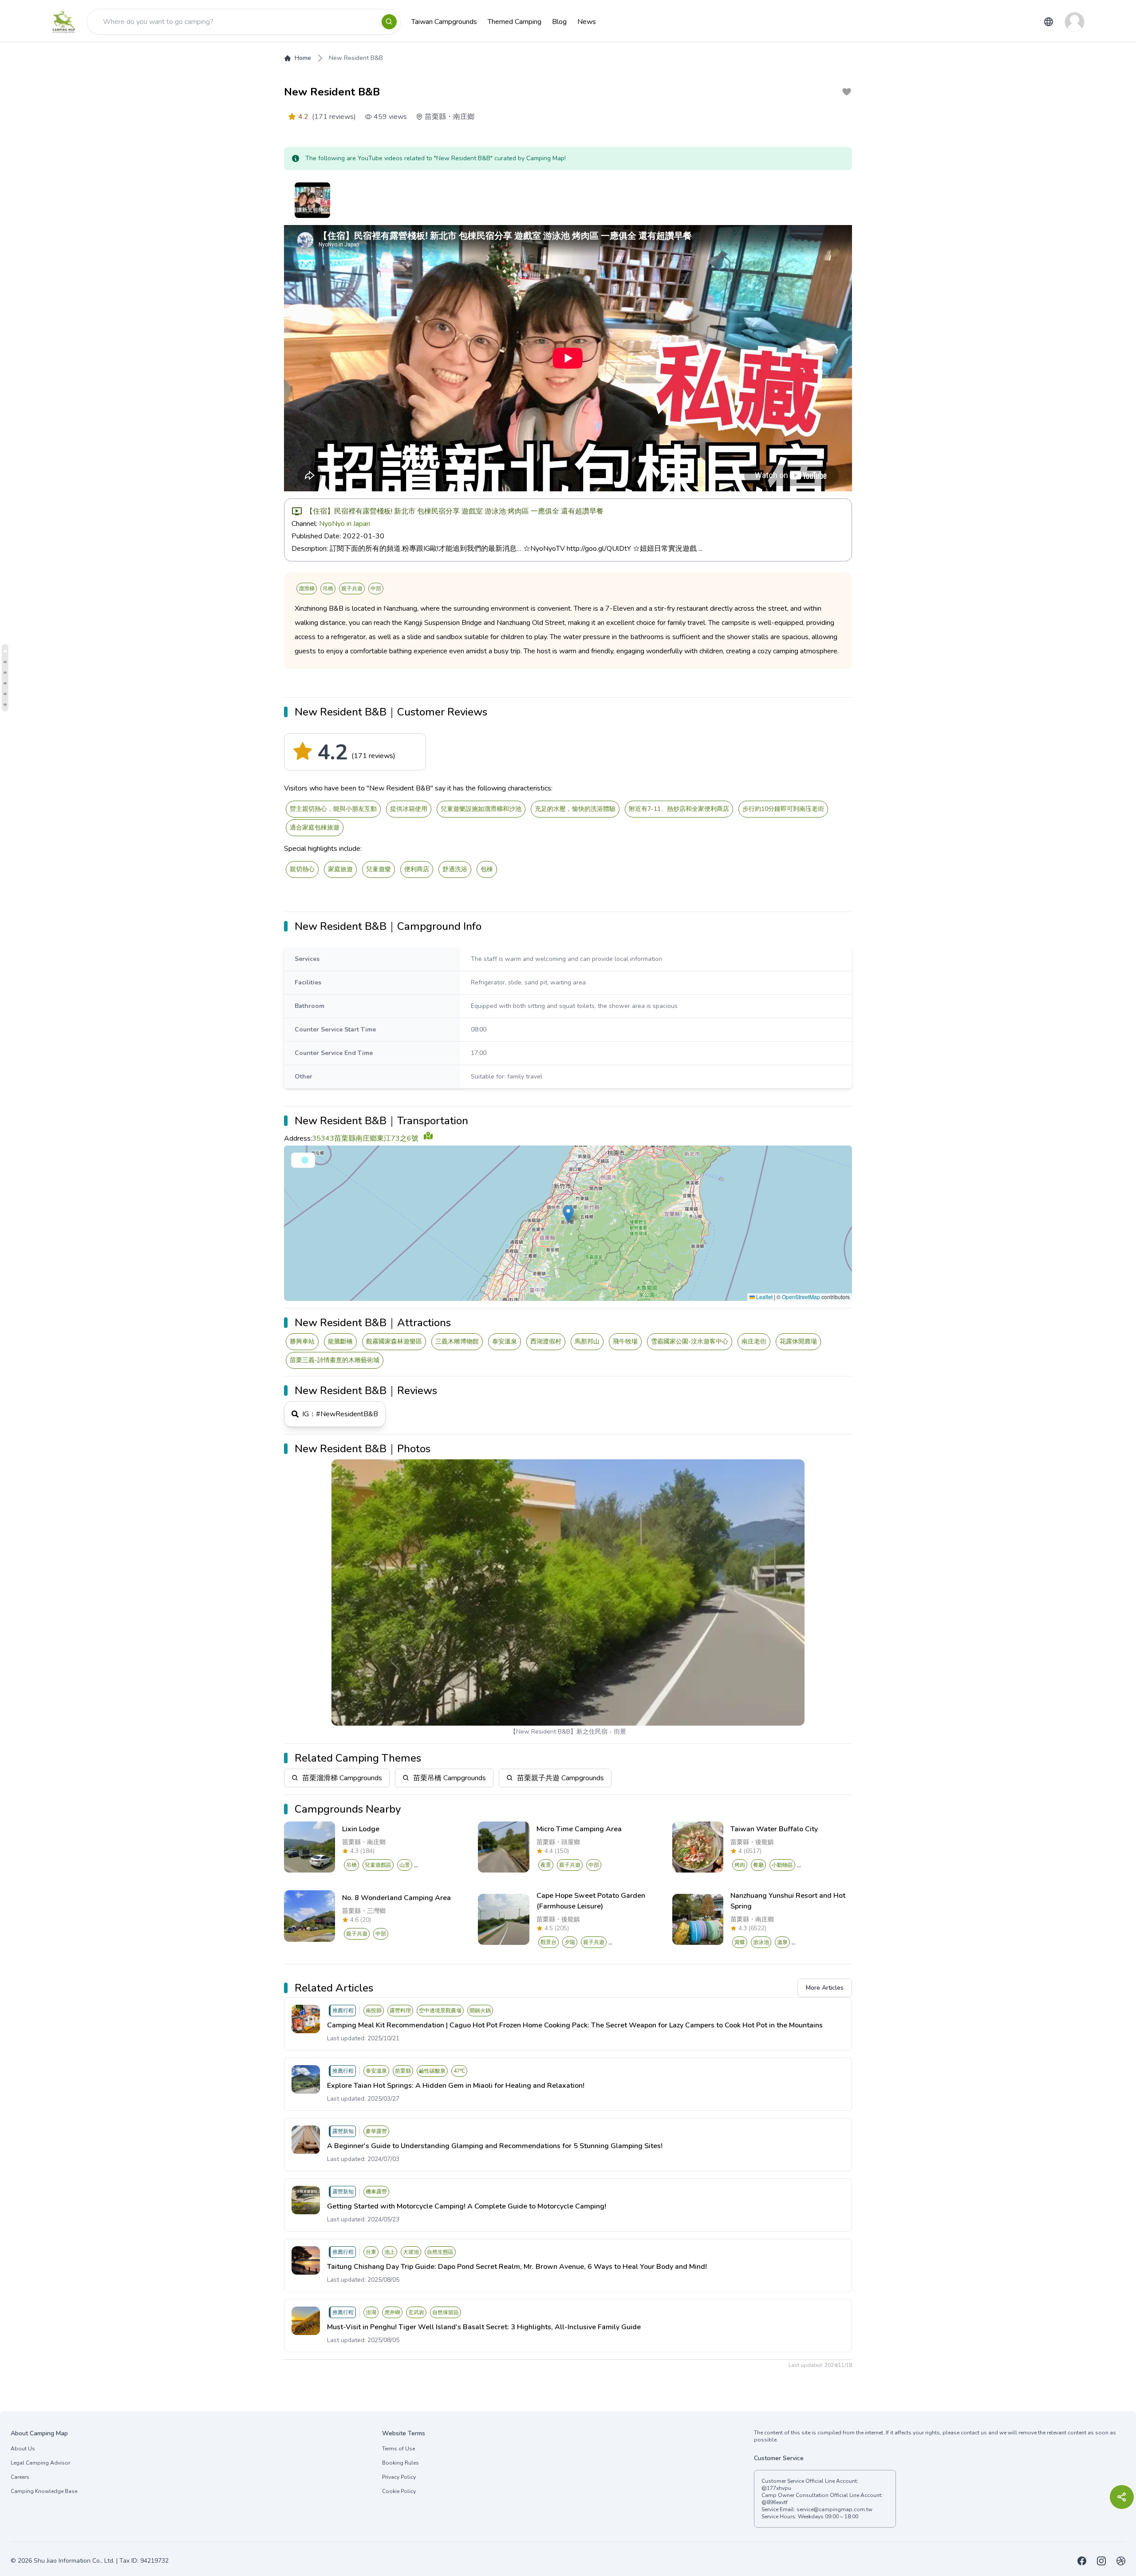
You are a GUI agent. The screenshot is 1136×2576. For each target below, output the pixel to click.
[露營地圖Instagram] (1101, 2561)
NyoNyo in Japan (345, 524)
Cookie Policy (399, 2491)
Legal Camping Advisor (40, 2463)
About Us (23, 2449)
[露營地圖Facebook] (1082, 2561)
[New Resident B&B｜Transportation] (5, 673)
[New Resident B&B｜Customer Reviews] (5, 651)
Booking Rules (400, 2463)
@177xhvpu (776, 2488)
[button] (568, 1214)
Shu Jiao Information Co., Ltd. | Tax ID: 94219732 (101, 2561)
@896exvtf (775, 2502)
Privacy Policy (399, 2477)
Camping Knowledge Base (44, 2491)
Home (303, 58)
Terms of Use (398, 2449)
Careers (20, 2477)
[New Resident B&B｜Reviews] (5, 694)
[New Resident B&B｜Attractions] (5, 683)
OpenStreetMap (801, 1297)
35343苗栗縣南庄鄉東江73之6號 (365, 1138)
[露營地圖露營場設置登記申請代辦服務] (1121, 2561)
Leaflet (764, 1297)
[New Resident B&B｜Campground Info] (5, 662)
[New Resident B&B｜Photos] (5, 705)
